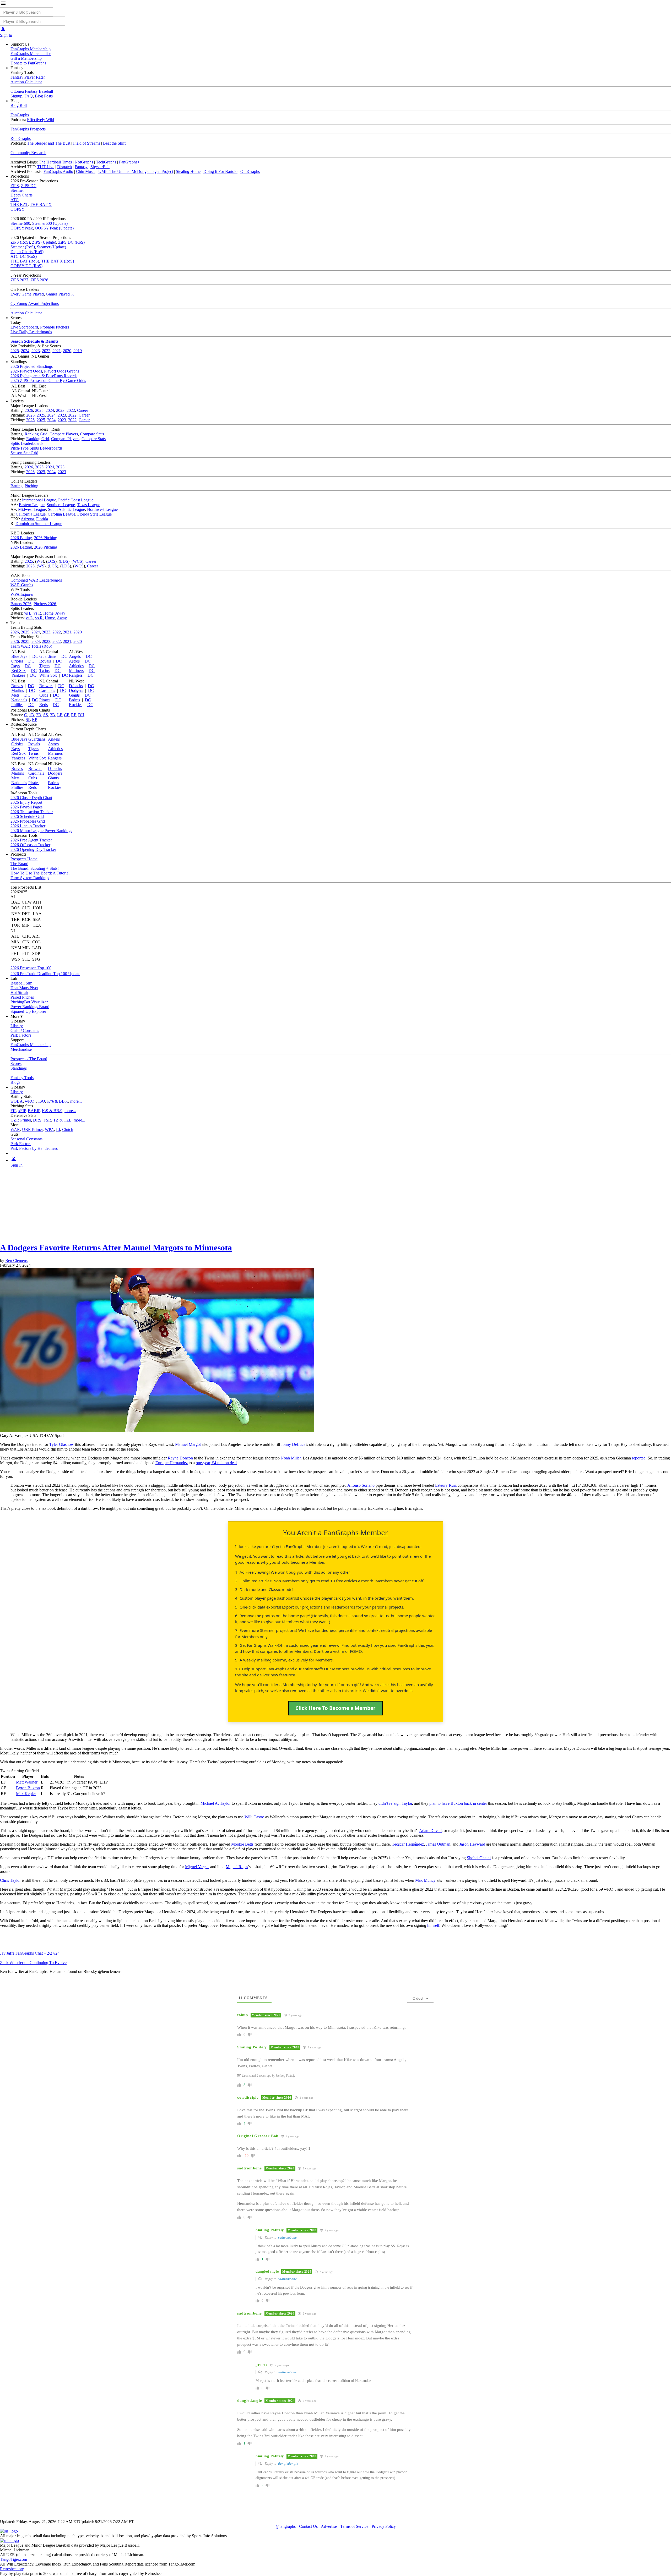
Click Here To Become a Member (335, 1708)
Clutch (68, 1130)
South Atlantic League (66, 509)
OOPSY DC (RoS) (26, 266)
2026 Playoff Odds (26, 371)
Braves (17, 686)
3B (53, 715)
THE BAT (19, 204)
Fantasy (81, 167)
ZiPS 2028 (39, 280)
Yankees (18, 675)
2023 (36, 351)
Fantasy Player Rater (28, 77)
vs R (37, 613)
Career (83, 410)
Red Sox (18, 671)
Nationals (19, 700)
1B (32, 715)
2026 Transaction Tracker (32, 812)
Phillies (17, 705)
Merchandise (21, 1049)
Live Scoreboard (24, 327)
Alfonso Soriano (361, 1485)
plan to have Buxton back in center (458, 1803)
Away (60, 613)
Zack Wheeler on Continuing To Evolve (33, 1963)
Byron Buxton (28, 1788)
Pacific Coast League (76, 500)
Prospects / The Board (29, 1059)
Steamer (17, 190)
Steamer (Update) (52, 247)
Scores (16, 1063)
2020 (67, 351)
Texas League (89, 505)
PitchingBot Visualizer (29, 1002)
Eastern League (32, 505)
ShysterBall (100, 167)
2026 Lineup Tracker (28, 826)
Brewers (46, 686)
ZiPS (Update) (44, 242)
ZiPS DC (29, 186)
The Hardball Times (55, 162)
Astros (74, 661)
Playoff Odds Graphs (62, 371)
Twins (44, 671)
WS (40, 561)
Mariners (76, 671)
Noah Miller (291, 1458)
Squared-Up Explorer (28, 1011)
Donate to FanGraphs (28, 63)
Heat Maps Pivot (24, 988)
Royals (45, 661)
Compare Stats (92, 434)
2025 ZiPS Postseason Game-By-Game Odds (48, 381)
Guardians (48, 656)
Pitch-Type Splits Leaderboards (36, 448)
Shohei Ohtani (479, 1858)
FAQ (29, 96)
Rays (15, 666)
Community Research (28, 153)
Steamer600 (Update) (50, 223)
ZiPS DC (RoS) (71, 242)
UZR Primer (21, 1120)
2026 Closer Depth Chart (31, 798)
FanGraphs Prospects (28, 129)
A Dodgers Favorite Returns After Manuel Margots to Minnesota (116, 1248)
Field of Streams (87, 143)
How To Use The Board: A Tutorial (40, 873)
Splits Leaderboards (27, 443)
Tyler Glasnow (62, 1444)
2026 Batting (21, 538)
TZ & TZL (62, 1120)
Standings (19, 1068)
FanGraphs (20, 115)
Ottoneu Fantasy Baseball (32, 91)
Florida (42, 519)
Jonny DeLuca (293, 1444)
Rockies (76, 705)
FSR (47, 1120)
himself (433, 1925)
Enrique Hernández (172, 1463)
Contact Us (308, 2526)
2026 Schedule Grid (27, 816)
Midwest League (32, 509)
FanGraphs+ (129, 162)
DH (81, 715)
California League (31, 514)
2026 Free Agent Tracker (31, 840)
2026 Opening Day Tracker (33, 849)
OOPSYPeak (22, 228)
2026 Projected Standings (32, 366)
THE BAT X (41, 204)
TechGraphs (106, 162)
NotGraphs (84, 162)
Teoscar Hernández (408, 1844)
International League (39, 500)
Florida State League (94, 514)
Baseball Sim (21, 983)
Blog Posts (44, 96)
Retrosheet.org (12, 2569)
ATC (15, 200)
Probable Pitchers (55, 327)
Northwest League (102, 509)
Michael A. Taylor (216, 1803)
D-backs (76, 686)
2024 (25, 351)
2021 (57, 351)
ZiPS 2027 (19, 280)
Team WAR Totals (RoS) (31, 646)
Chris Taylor (10, 1880)
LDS (64, 561)
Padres (74, 700)
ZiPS (15, 186)
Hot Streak (19, 992)
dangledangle (288, 2463)
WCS (77, 561)
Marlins (18, 690)
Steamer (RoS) (23, 247)
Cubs (44, 695)
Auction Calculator (26, 82)
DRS (37, 1120)
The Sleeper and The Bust (49, 143)
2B (39, 715)
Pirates (45, 700)
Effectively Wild (40, 120)
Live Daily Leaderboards (31, 332)
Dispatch (64, 167)
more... (76, 1101)
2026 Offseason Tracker (30, 845)
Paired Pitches (22, 997)
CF (66, 715)
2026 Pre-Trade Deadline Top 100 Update (45, 974)
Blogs (15, 1082)
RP (35, 720)
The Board (19, 864)
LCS (51, 561)
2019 (78, 351)
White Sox (48, 675)
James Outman (438, 1844)
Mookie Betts (242, 1844)
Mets (15, 695)
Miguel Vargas (197, 1867)
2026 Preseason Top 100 (31, 968)
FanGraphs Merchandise (31, 54)
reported (639, 1458)
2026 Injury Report (26, 802)
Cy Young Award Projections (35, 303)
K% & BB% (58, 1101)
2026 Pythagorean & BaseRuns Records (44, 376)
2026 (29, 410)
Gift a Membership (26, 58)
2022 (46, 351)
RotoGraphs (21, 138)
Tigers (44, 666)
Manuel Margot (188, 1444)
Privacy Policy (384, 2526)
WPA (49, 1130)
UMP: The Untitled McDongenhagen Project (136, 171)
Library (17, 1026)
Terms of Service (354, 2526)
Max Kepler (26, 1794)
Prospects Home (24, 859)
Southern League (61, 505)
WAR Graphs (22, 585)
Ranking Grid (36, 434)
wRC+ (31, 1101)
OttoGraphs (250, 171)
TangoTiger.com (13, 2559)
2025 (15, 351)
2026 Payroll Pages (26, 807)
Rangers (76, 675)
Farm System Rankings (30, 878)
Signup (16, 96)
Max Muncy (425, 1880)
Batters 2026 (21, 604)
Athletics (76, 666)
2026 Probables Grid (28, 821)
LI (58, 1130)
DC (35, 656)
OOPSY (18, 209)
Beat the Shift (114, 143)
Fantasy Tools (22, 1078)
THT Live (46, 167)
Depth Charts (21, 195)
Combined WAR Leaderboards (36, 580)
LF (59, 715)
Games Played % (60, 294)
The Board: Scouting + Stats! (35, 868)
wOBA (17, 1101)
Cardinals (47, 690)
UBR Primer (32, 1130)
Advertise (329, 2526)
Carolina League (61, 514)
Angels (75, 656)
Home (48, 613)
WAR (15, 1130)
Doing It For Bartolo (220, 171)
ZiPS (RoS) (20, 242)
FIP (13, 1111)
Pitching (31, 486)
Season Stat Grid (24, 453)
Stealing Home (188, 171)
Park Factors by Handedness (34, 1148)
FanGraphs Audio (58, 171)
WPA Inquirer (22, 594)
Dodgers (76, 690)
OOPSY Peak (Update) (54, 228)
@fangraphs (286, 2526)
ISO (42, 1101)
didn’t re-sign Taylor (395, 1803)
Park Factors (21, 1035)
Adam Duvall (430, 1831)
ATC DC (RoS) (24, 256)
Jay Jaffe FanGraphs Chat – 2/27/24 (30, 1953)
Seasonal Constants (26, 1139)
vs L (28, 613)
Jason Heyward (472, 1844)
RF (74, 715)
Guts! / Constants (25, 1030)
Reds (44, 705)
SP (28, 720)
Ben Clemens (16, 1260)
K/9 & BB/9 (52, 1111)
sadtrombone (287, 2237)
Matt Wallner (27, 1782)
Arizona (27, 519)
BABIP (34, 1111)
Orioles (17, 661)
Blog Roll (19, 105)
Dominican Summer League (39, 524)
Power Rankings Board (30, 1007)
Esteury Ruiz (446, 1485)
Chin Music (86, 171)
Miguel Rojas (237, 1867)
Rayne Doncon (180, 1458)
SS (46, 715)
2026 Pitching (46, 538)
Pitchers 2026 (45, 604)
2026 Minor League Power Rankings (41, 831)
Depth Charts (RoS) (27, 252)
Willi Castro (254, 1817)
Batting (17, 486)
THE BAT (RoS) (25, 261)
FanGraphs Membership (31, 49)
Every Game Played (27, 294)
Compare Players (64, 434)
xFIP (22, 1111)
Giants (74, 695)
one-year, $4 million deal (216, 1463)
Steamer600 (20, 223)
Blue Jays (19, 656)
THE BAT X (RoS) (58, 261)
